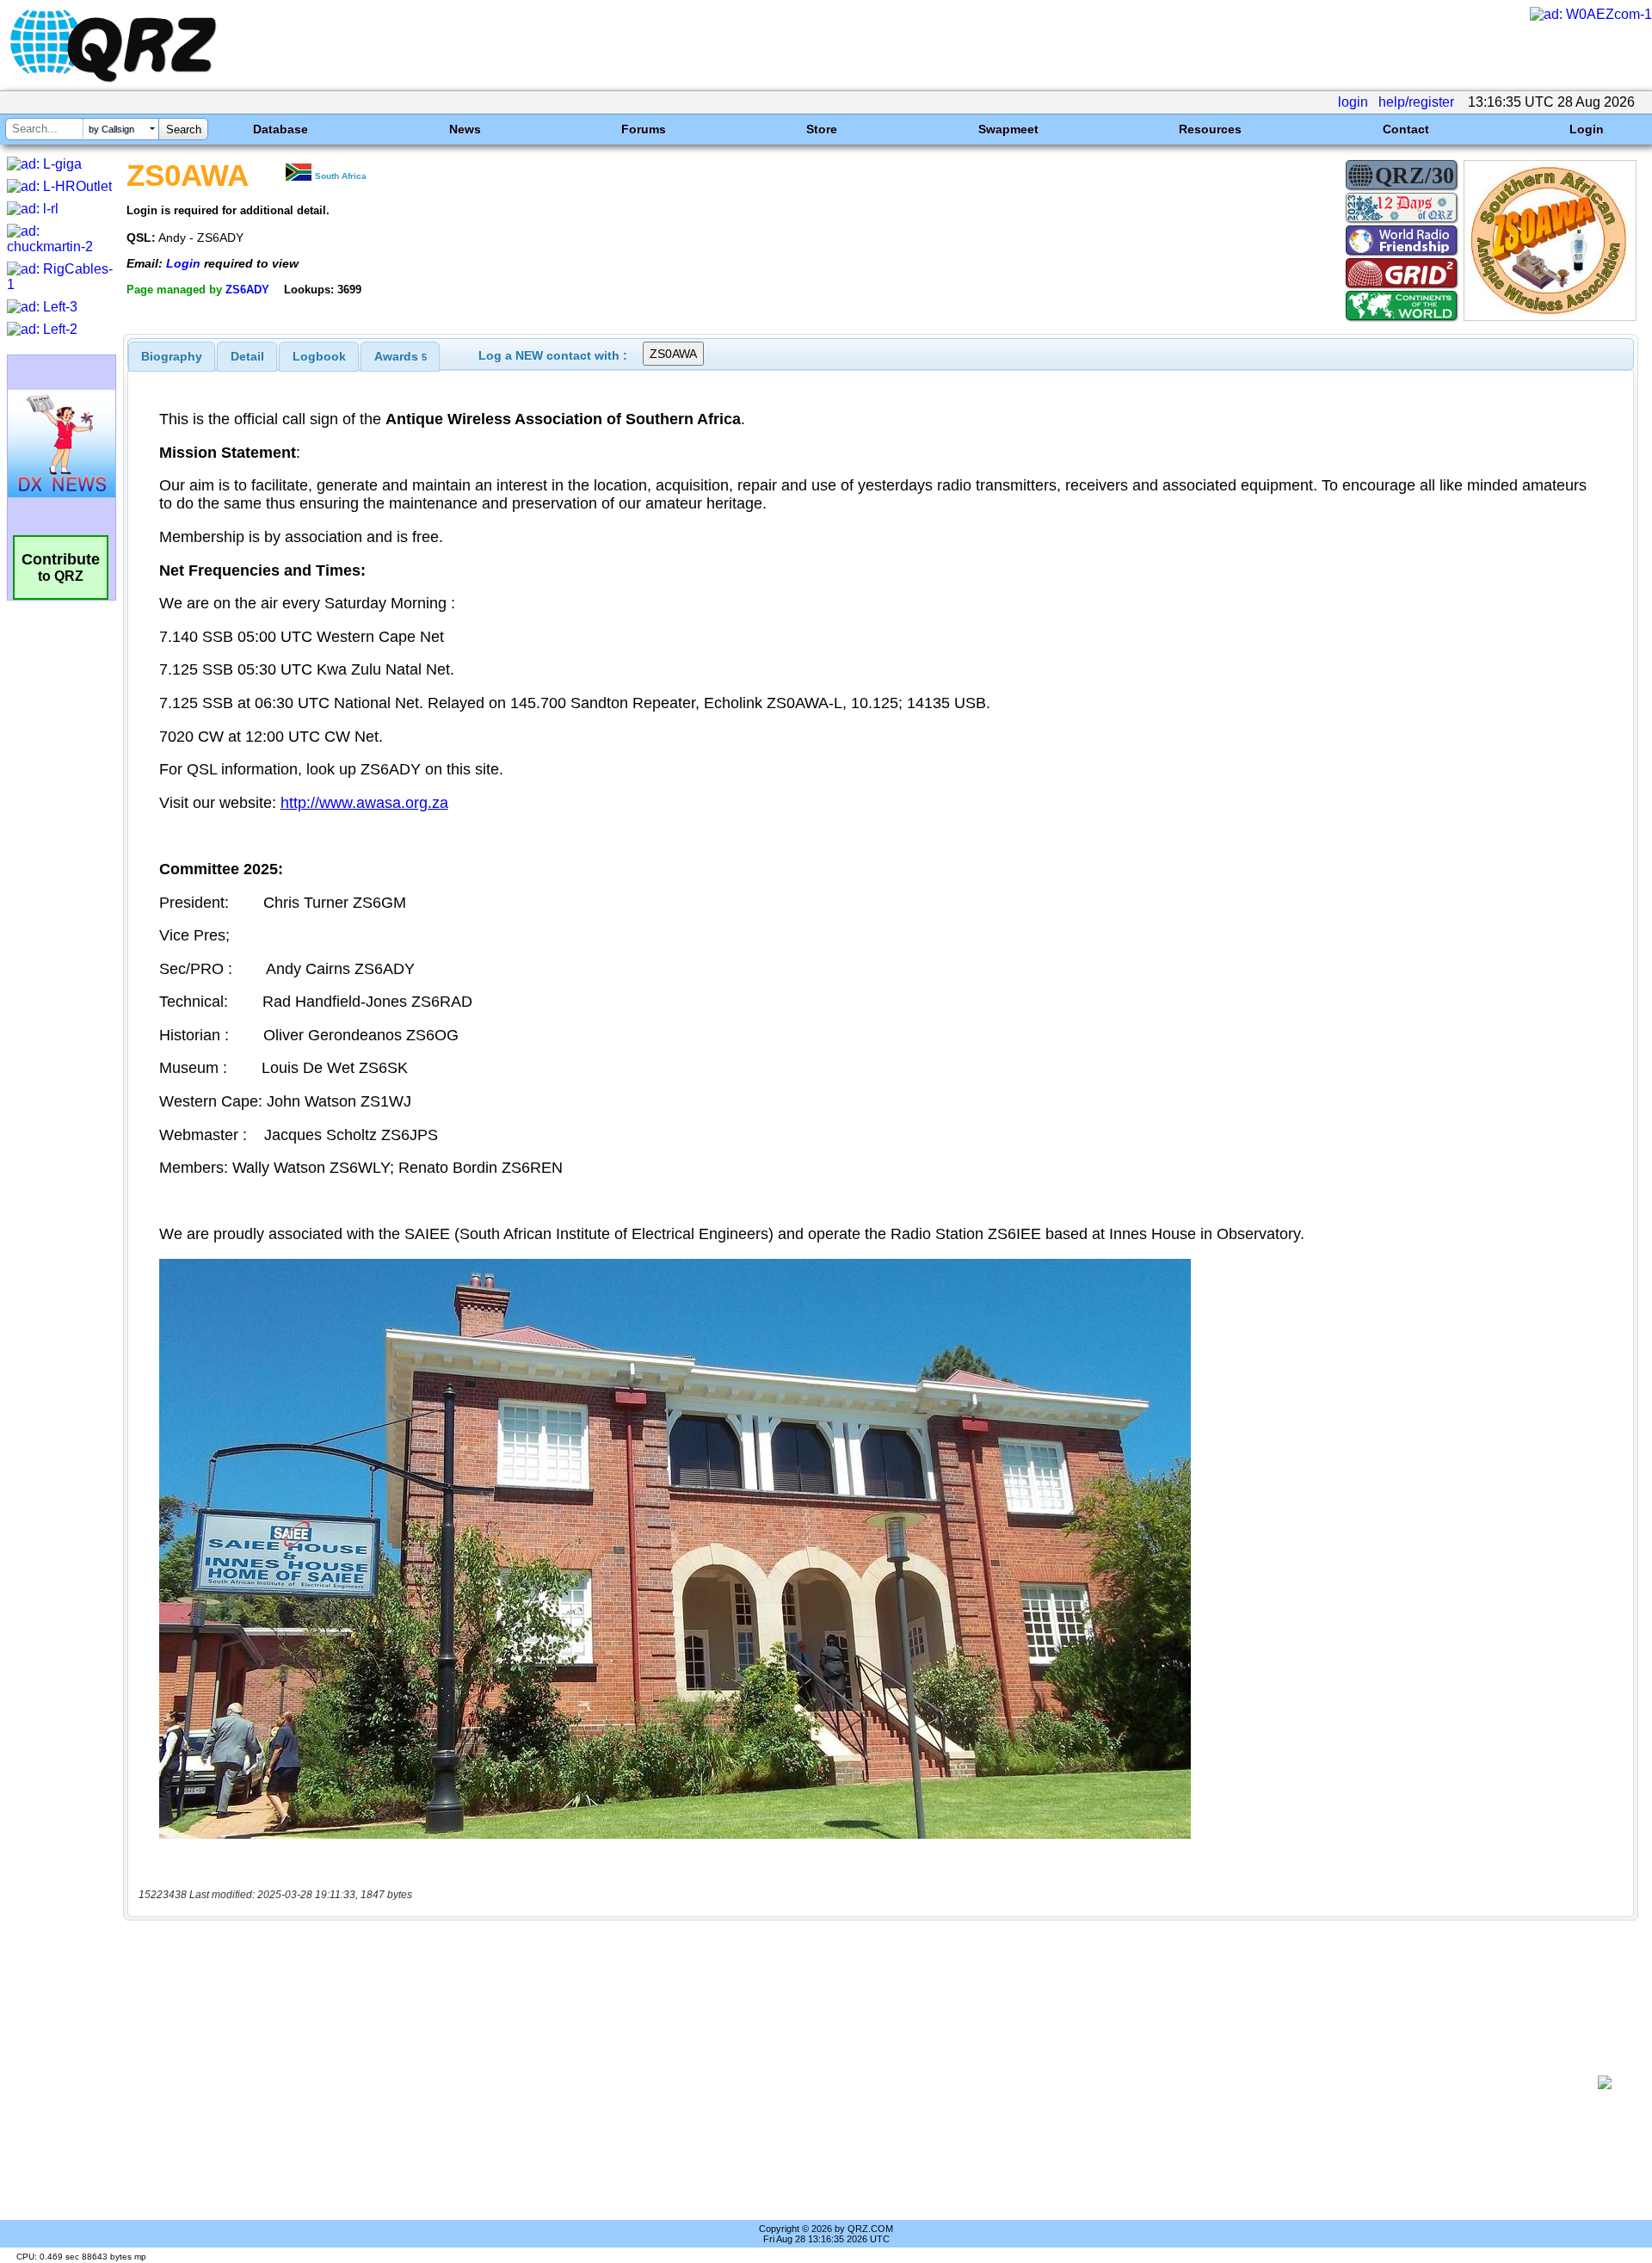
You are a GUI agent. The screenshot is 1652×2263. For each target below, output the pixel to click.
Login (1587, 129)
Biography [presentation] (172, 356)
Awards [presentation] (401, 356)
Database (280, 129)
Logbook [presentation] (319, 356)
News (465, 129)
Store (822, 129)
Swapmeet (1008, 129)
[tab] (172, 356)
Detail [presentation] (247, 356)
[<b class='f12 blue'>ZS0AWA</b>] (1550, 316)
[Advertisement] (860, 2082)
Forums (644, 129)
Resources (1210, 129)
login (1353, 102)
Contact (1406, 129)
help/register (1416, 102)
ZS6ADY (247, 290)
